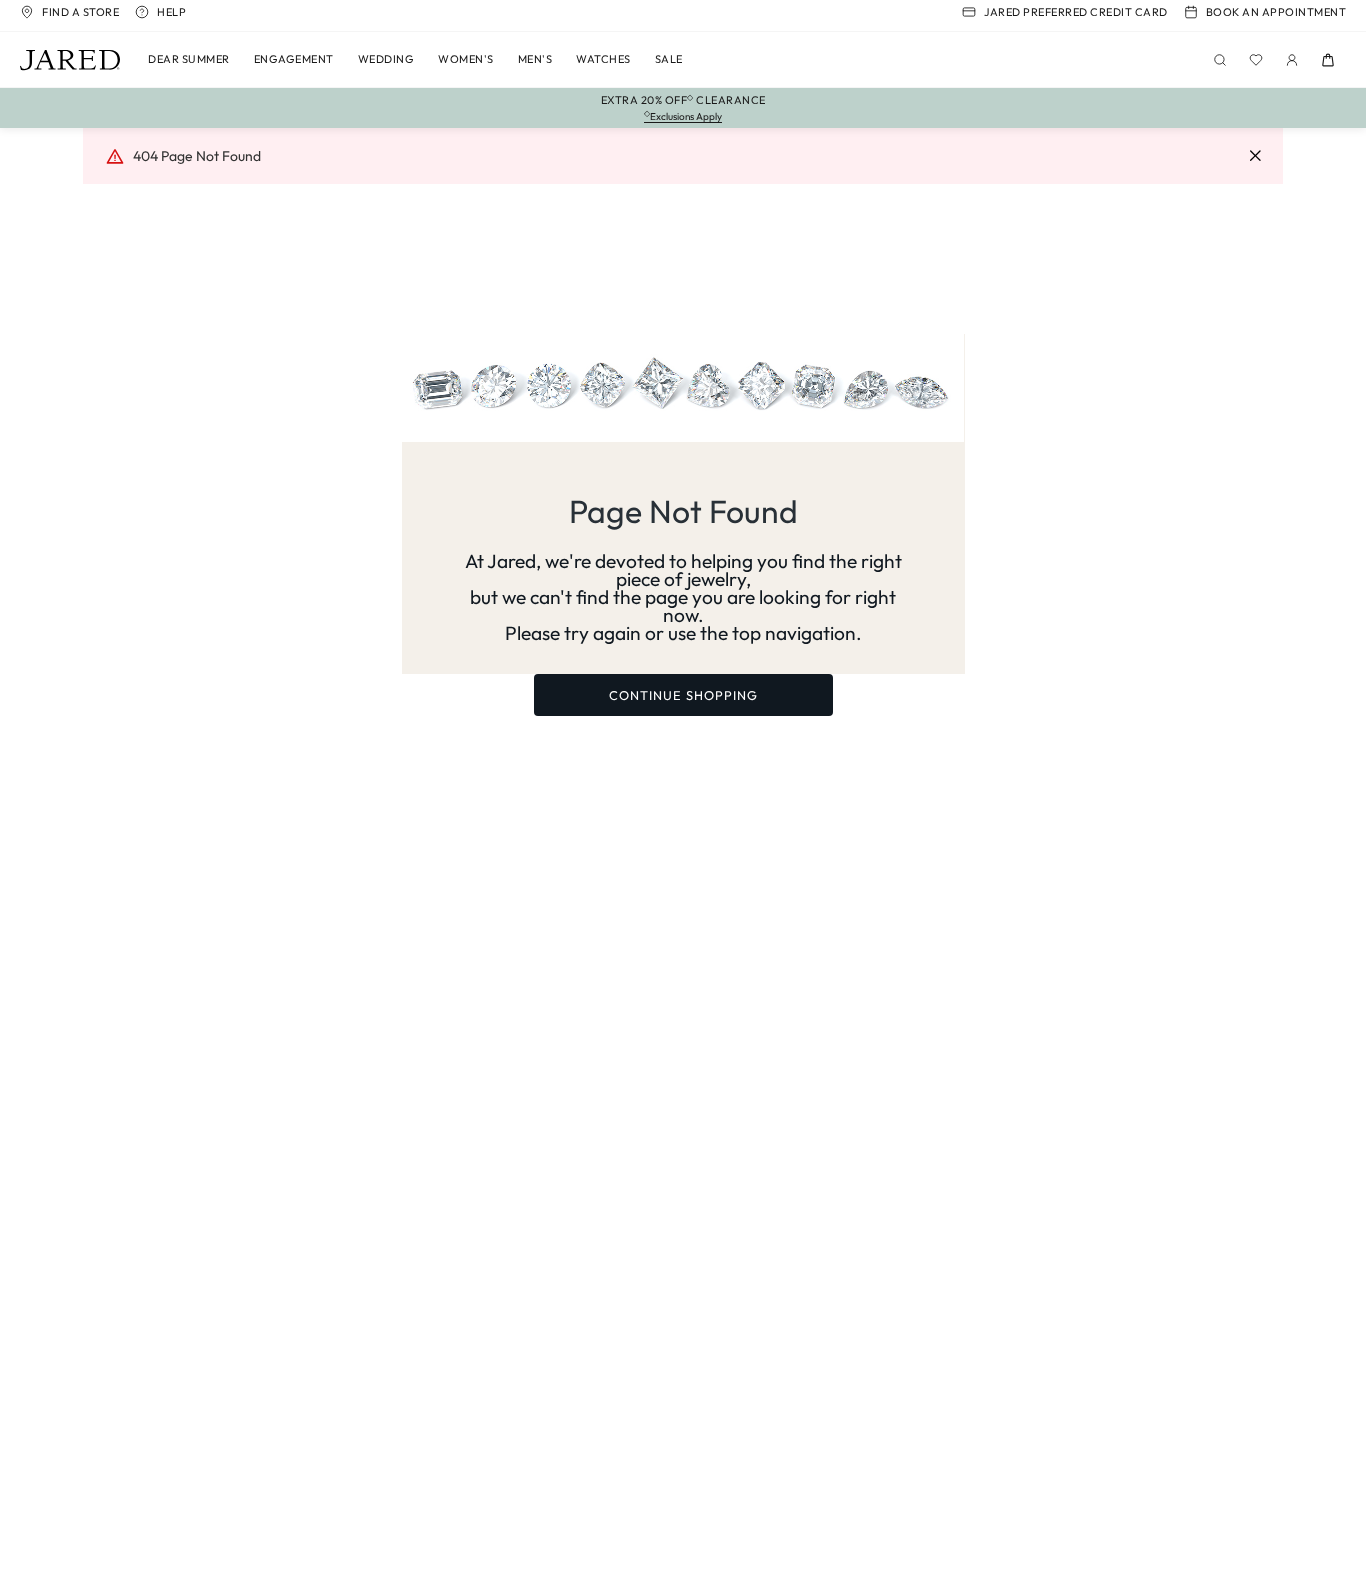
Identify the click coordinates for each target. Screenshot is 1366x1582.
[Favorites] (1256, 60)
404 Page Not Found (197, 156)
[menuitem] (189, 60)
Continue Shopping (683, 695)
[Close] (1255, 156)
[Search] (1220, 60)
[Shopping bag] (1328, 60)
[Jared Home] (70, 60)
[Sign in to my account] (1292, 60)
